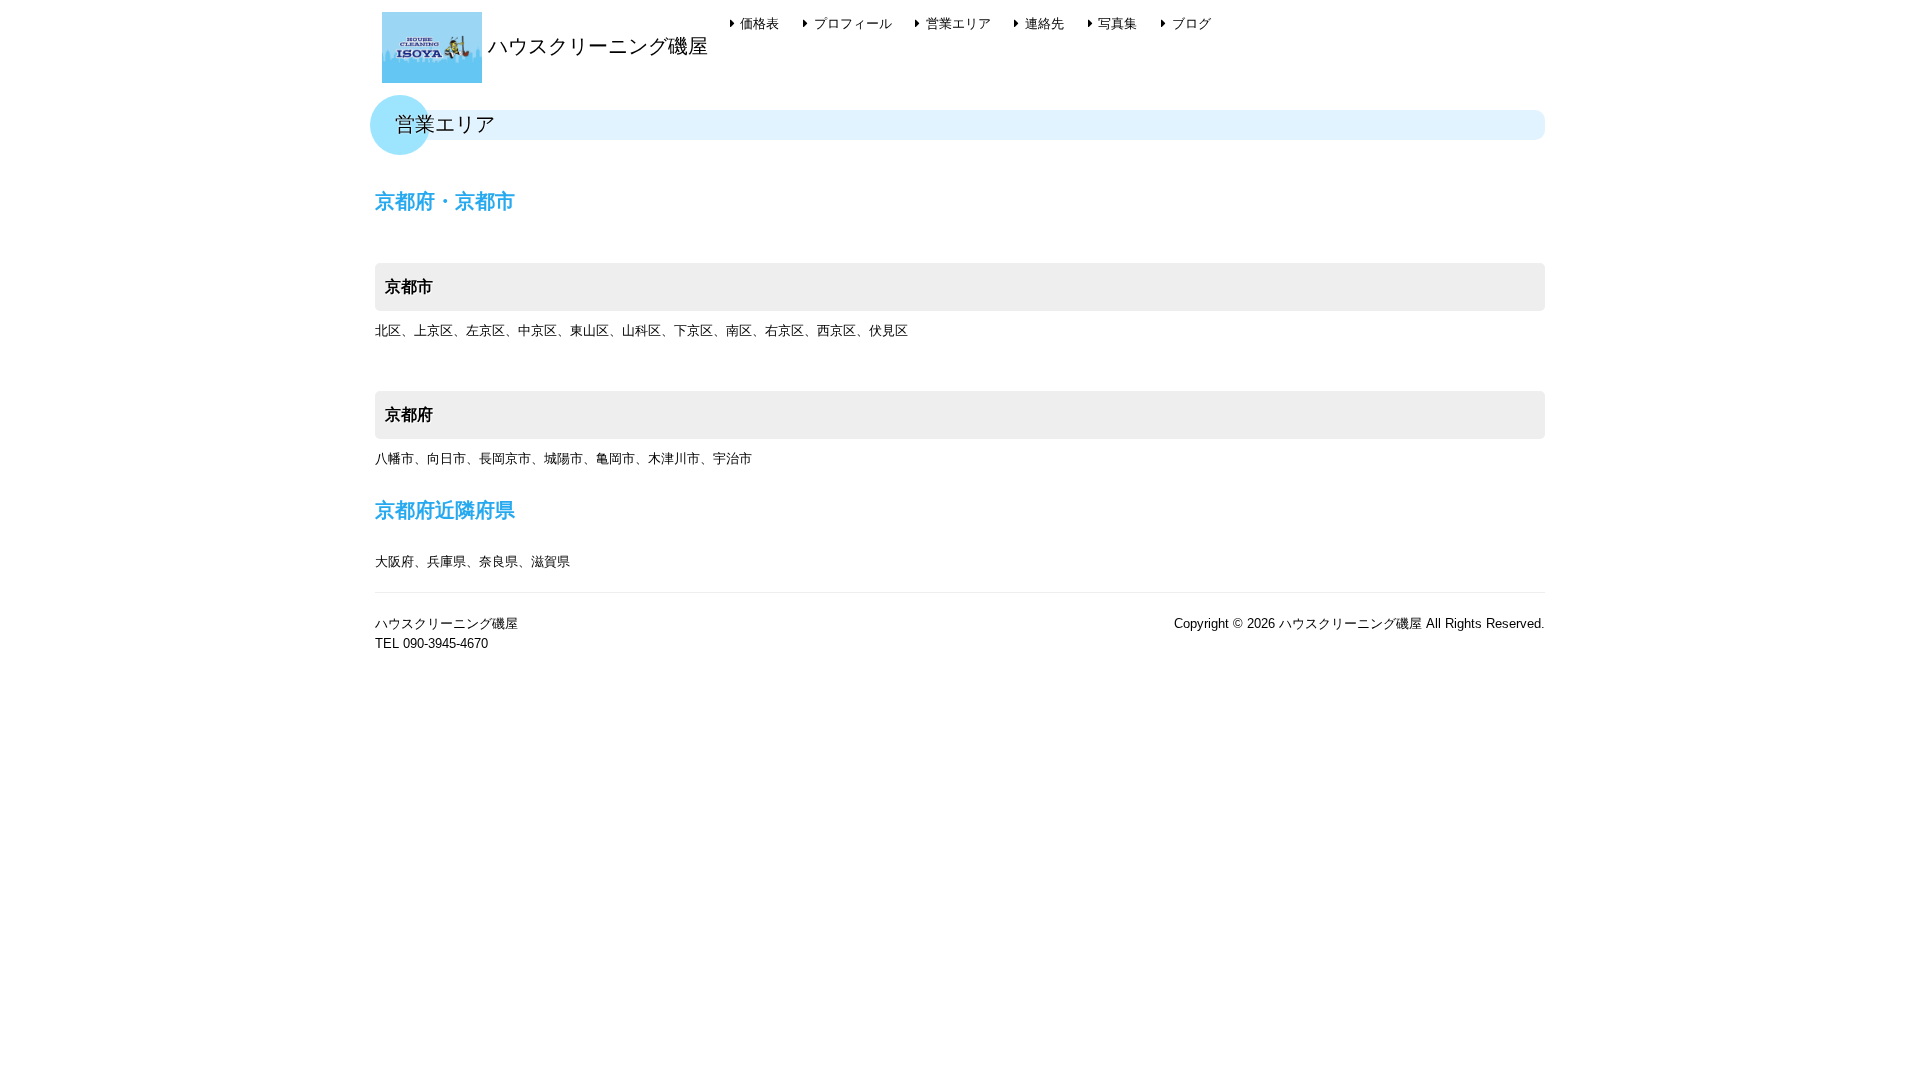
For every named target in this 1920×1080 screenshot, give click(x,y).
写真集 (1117, 23)
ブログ (1191, 23)
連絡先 (1044, 23)
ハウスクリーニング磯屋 (595, 46)
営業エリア (958, 23)
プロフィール (853, 23)
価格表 (759, 23)
